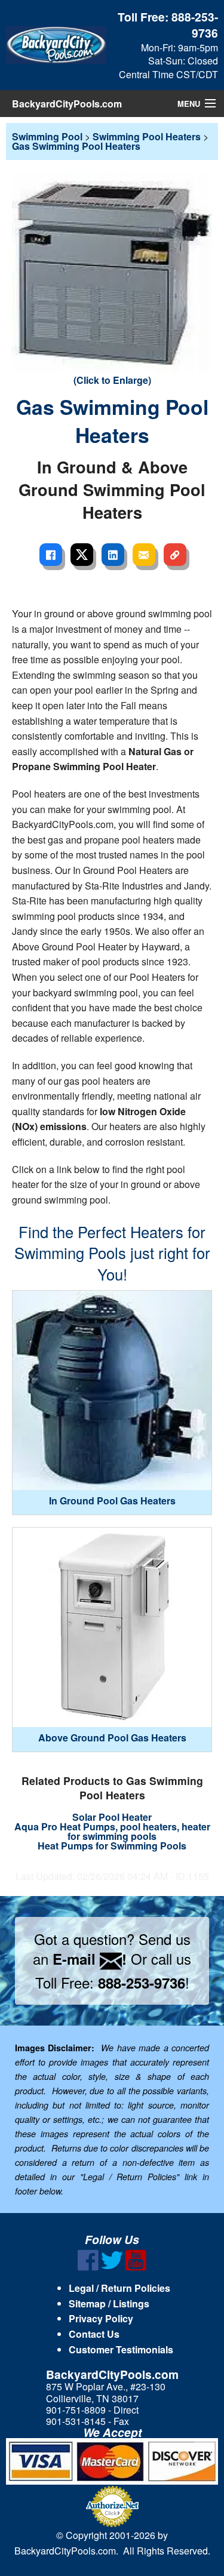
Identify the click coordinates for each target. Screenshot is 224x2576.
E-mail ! (90, 1959)
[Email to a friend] (144, 555)
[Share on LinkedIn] (113, 555)
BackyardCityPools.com (67, 104)
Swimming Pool (47, 136)
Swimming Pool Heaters (147, 136)
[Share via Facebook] (51, 555)
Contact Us (94, 2334)
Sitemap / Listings (109, 2303)
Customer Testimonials (121, 2349)
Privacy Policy (101, 2318)
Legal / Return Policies (119, 2288)
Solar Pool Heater (112, 1817)
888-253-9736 (195, 25)
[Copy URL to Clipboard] (175, 555)
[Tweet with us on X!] (112, 2267)
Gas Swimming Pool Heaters (76, 146)
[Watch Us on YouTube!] (136, 2267)
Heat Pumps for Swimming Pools (112, 1846)
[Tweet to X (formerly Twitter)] (82, 555)
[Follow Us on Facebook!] (88, 2267)
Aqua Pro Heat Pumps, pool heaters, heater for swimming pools (112, 1831)
